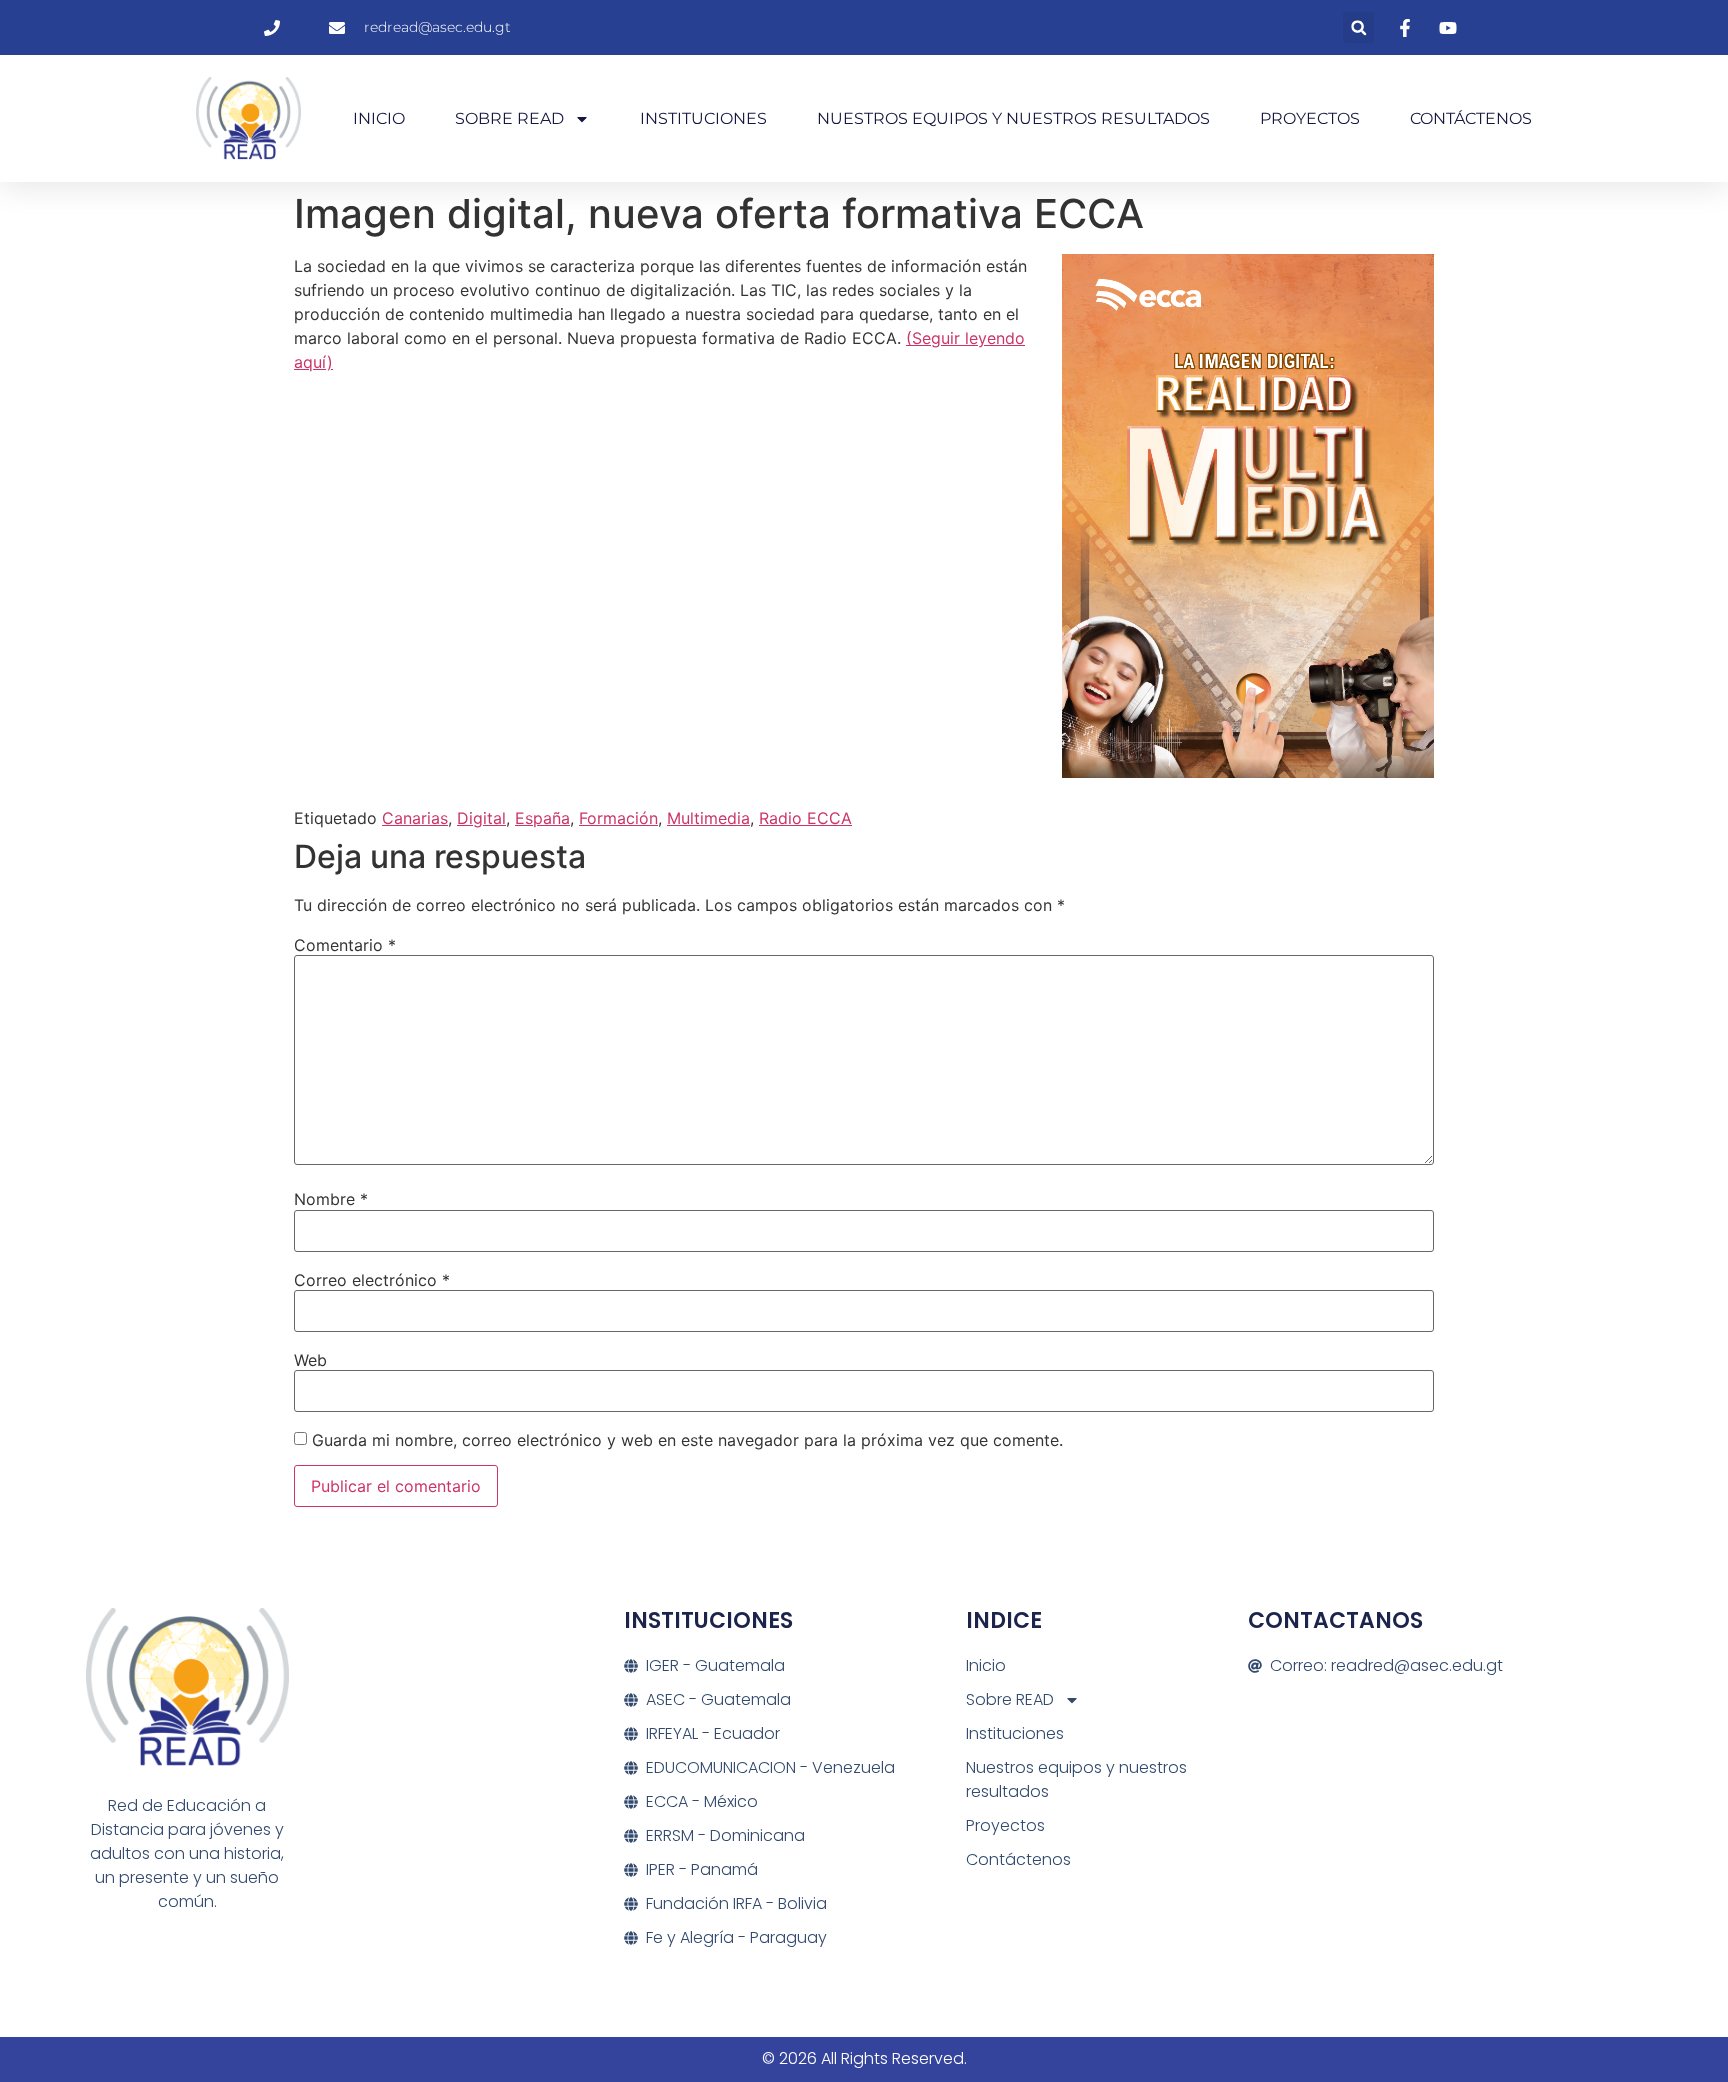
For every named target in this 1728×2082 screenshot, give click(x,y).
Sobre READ (509, 118)
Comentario (345, 945)
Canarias (415, 818)
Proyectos (1310, 118)
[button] (1358, 27)
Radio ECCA (805, 818)
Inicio (379, 118)
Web (310, 1360)
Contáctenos (1471, 118)
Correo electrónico (372, 1280)
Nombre (331, 1199)
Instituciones (703, 118)
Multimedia (708, 818)
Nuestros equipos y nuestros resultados (1013, 118)
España (542, 818)
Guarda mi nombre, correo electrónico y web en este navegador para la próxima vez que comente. (687, 1440)
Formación (618, 818)
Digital (481, 818)
